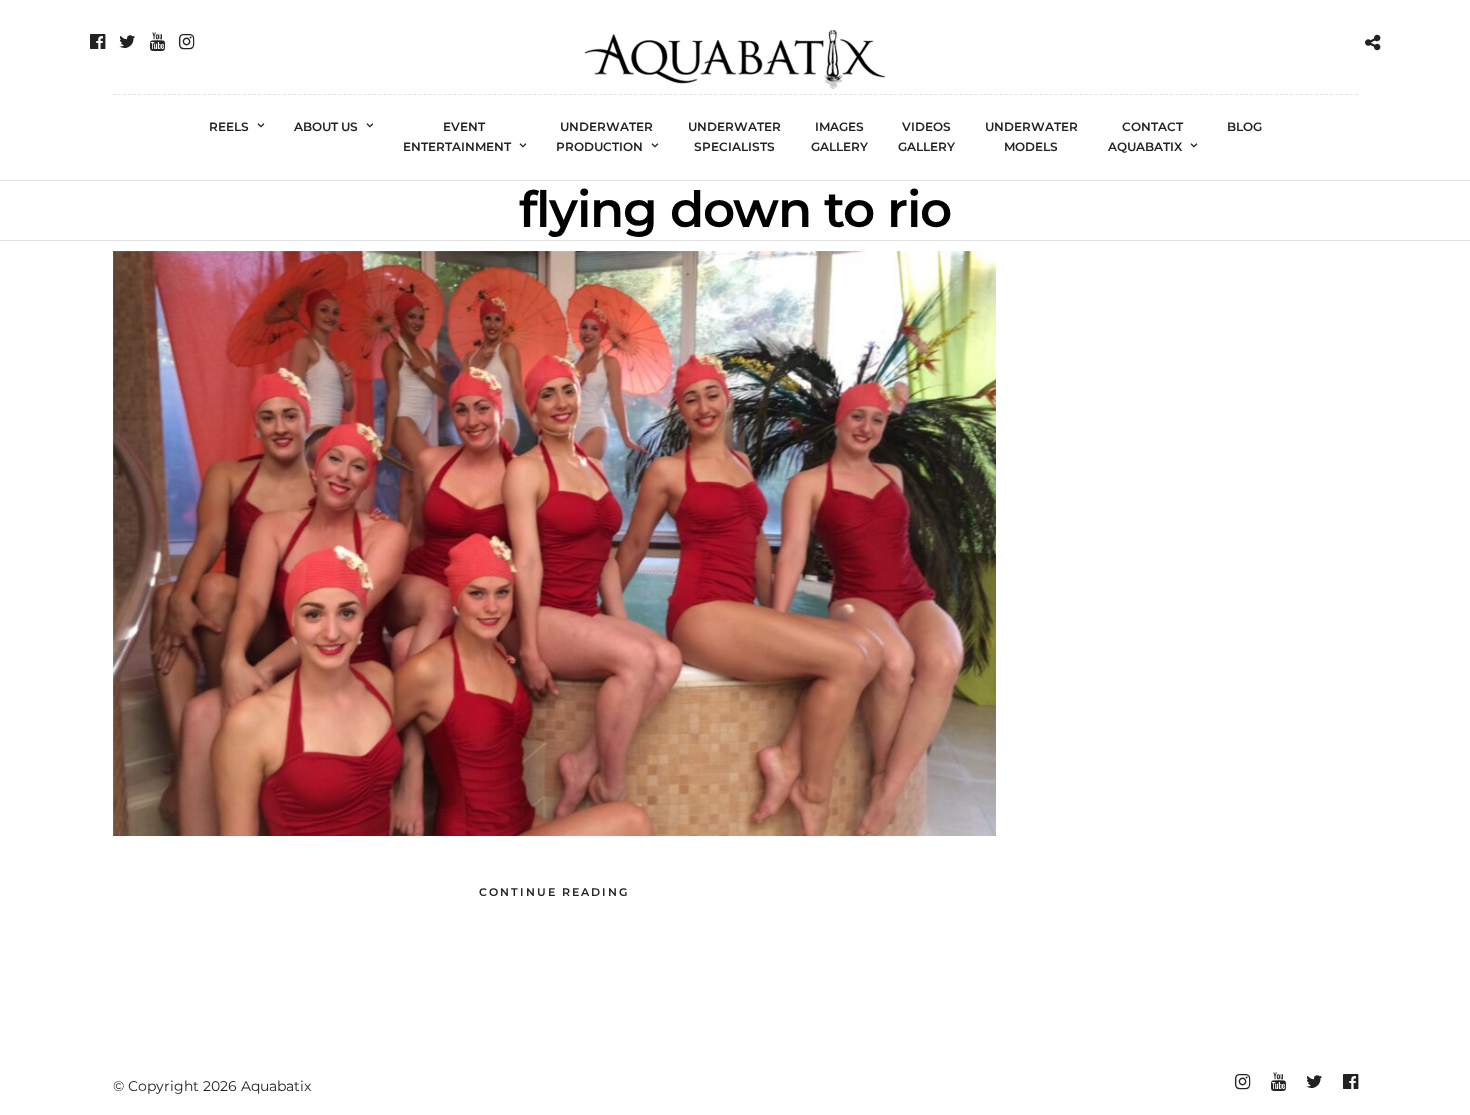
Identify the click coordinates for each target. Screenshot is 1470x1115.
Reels (229, 126)
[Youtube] (157, 42)
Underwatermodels (1031, 136)
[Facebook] (97, 42)
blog (1244, 126)
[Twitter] (127, 42)
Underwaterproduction (605, 136)
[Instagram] (186, 42)
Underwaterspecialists (734, 136)
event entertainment (457, 136)
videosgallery (926, 136)
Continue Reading (554, 892)
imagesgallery (839, 136)
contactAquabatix (1145, 136)
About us (326, 126)
